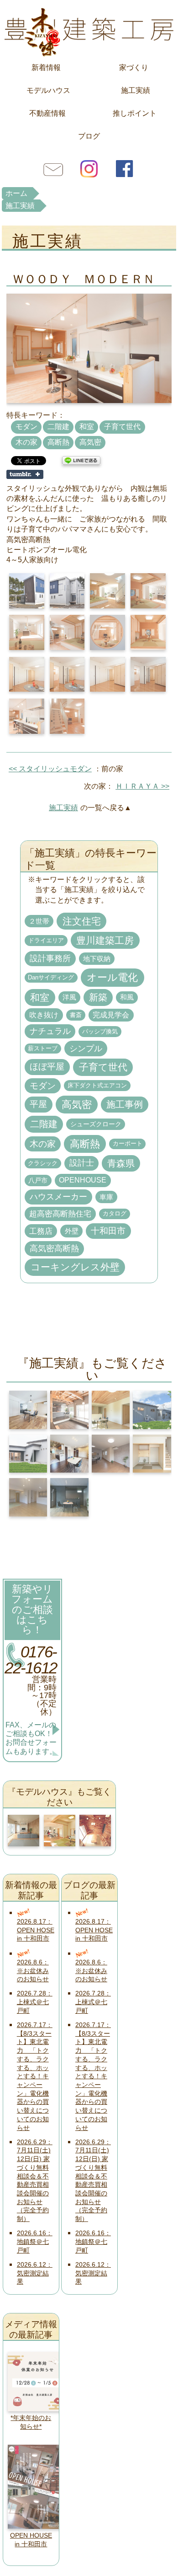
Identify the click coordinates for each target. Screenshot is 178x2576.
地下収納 (97, 959)
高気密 (90, 442)
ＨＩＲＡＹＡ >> (142, 786)
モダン (26, 427)
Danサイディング (51, 978)
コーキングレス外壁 (75, 1267)
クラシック (43, 1163)
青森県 (121, 1163)
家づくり (134, 67)
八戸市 (38, 1180)
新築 (98, 997)
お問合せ (53, 168)
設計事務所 (50, 958)
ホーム (16, 193)
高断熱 (58, 442)
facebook (125, 168)
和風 (127, 997)
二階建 (58, 427)
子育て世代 (122, 427)
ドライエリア (46, 940)
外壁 (72, 1231)
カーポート (128, 1144)
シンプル (86, 1048)
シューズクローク (96, 1124)
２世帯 (39, 921)
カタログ (115, 1214)
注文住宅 (82, 921)
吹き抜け (44, 1015)
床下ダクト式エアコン (97, 1085)
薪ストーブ (43, 1049)
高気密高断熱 (54, 1248)
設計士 (82, 1163)
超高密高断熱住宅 (60, 1214)
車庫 (106, 1197)
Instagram (89, 168)
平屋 (38, 1104)
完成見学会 (111, 1015)
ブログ (89, 136)
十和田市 (108, 1231)
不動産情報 (47, 113)
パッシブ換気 (100, 1031)
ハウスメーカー (58, 1197)
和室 (87, 427)
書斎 (76, 1015)
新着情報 (46, 67)
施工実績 (136, 90)
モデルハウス (48, 90)
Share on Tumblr (25, 474)
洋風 (69, 997)
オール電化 (112, 977)
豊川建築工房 (89, 30)
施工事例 (125, 1104)
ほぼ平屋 (47, 1067)
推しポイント (135, 113)
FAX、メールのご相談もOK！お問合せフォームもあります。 (31, 1738)
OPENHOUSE (83, 1180)
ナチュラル (50, 1031)
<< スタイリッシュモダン (50, 769)
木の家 (26, 442)
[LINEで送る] (81, 460)
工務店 (41, 1231)
